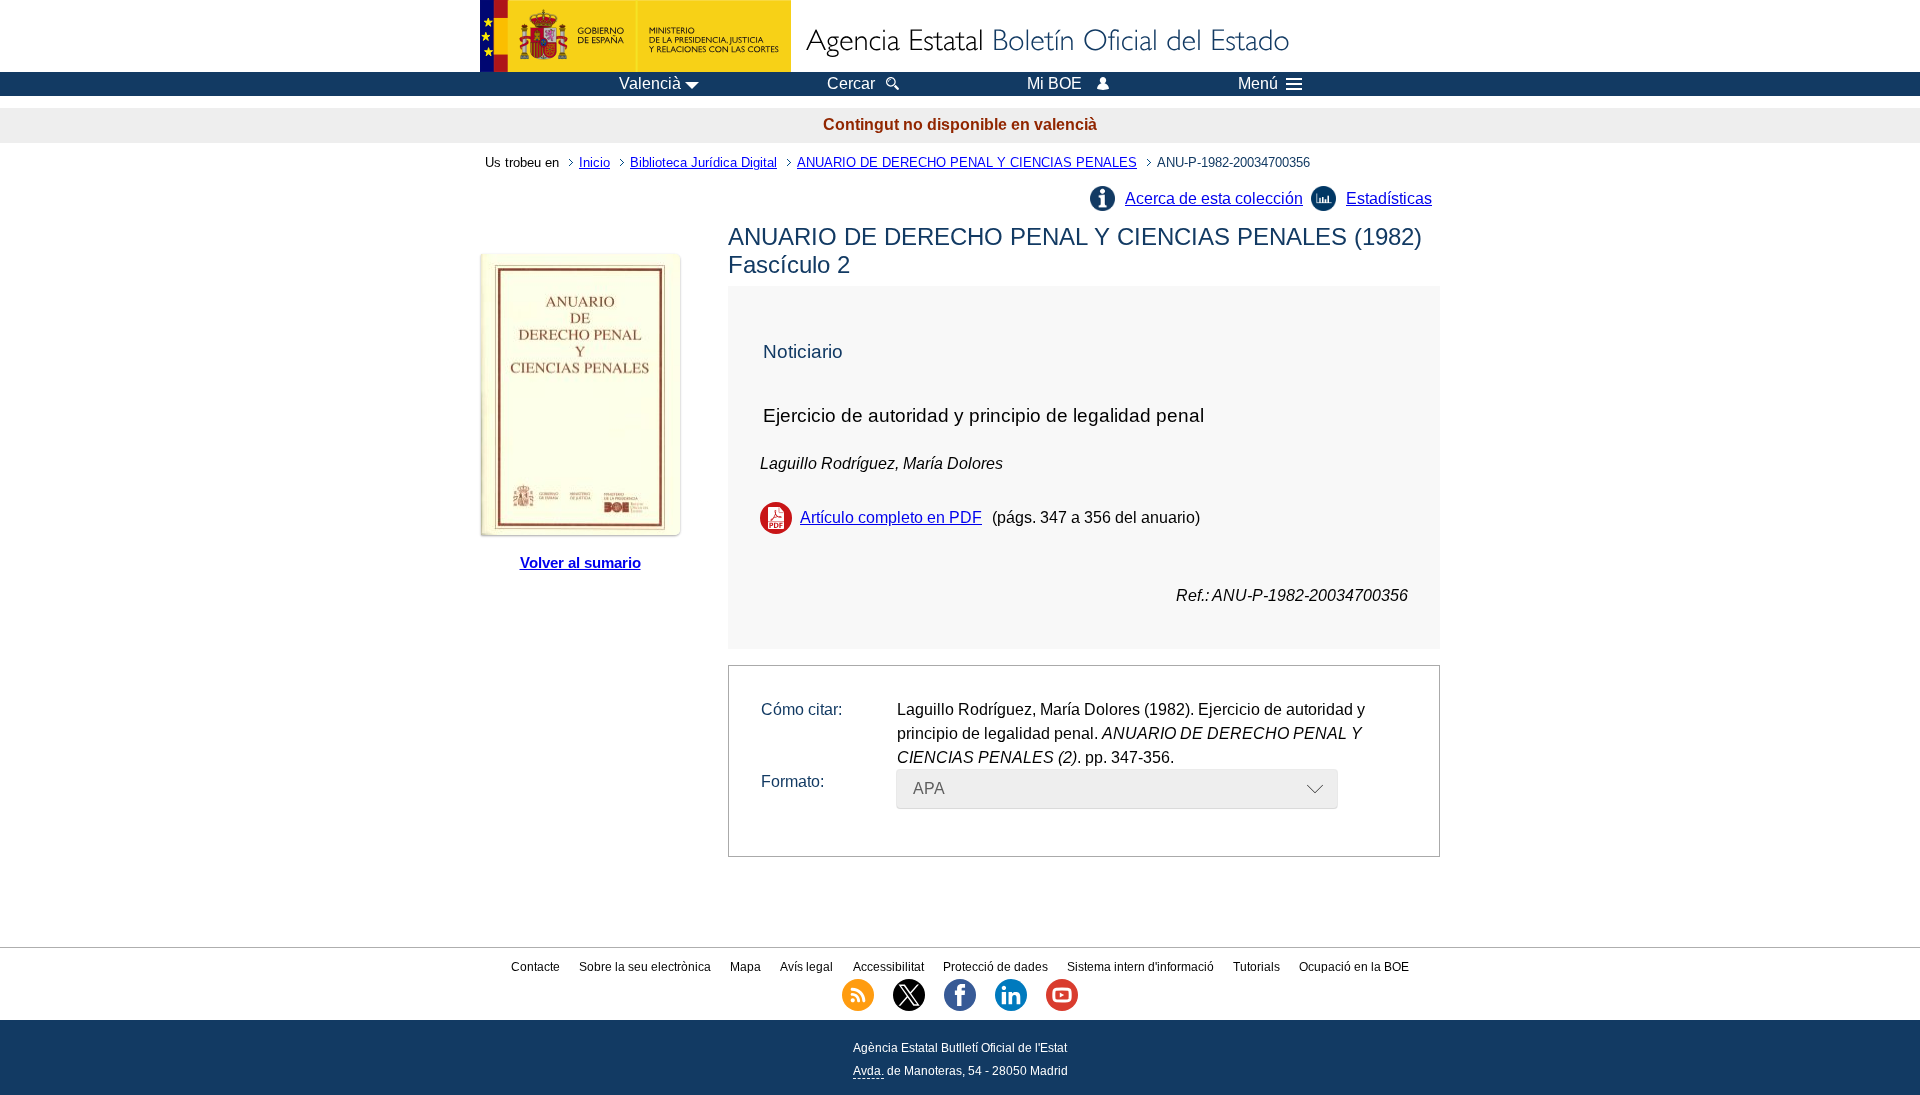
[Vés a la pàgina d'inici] (1046, 42)
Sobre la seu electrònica (645, 967)
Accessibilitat (888, 967)
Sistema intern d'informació (1140, 967)
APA (929, 788)
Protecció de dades (995, 967)
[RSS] (858, 1007)
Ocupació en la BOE (1354, 967)
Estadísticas (1389, 198)
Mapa (745, 967)
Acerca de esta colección (1214, 198)
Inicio (594, 162)
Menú (1258, 84)
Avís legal (806, 967)
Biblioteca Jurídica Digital (703, 162)
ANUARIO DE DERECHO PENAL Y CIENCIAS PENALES (967, 162)
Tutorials (1256, 967)
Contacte (535, 967)
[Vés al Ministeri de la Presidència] (635, 36)
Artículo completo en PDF (891, 517)
